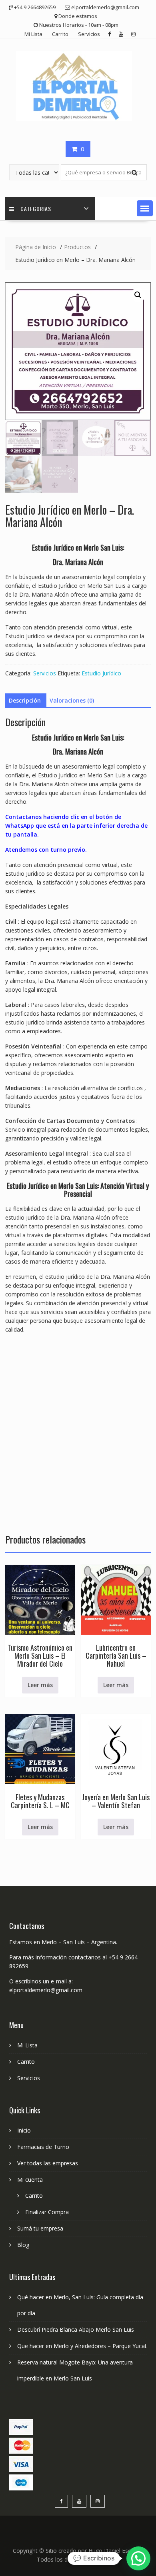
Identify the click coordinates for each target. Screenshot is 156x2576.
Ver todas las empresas (48, 2163)
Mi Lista (33, 34)
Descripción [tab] (25, 700)
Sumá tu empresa (40, 2228)
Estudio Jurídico (101, 673)
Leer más (40, 1685)
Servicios (89, 34)
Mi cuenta (30, 2180)
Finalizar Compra (47, 2212)
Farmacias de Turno (43, 2147)
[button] (145, 208)
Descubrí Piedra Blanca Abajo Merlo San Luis (76, 2329)
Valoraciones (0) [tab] (72, 700)
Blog (23, 2245)
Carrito (60, 34)
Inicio (24, 2130)
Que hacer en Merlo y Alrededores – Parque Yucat (82, 2346)
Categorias (36, 209)
